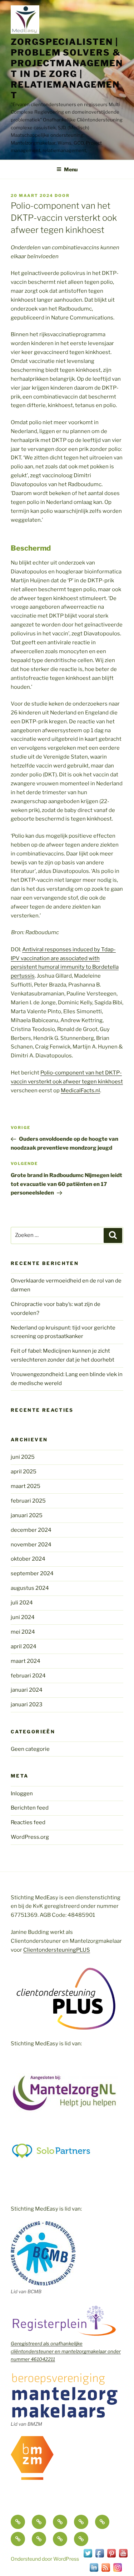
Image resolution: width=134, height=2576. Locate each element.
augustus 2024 (30, 1588)
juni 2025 (23, 1457)
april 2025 (24, 1472)
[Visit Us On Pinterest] (111, 2557)
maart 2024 (26, 1661)
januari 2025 (27, 1515)
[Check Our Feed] (106, 2571)
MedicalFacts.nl (80, 1091)
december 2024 (31, 1530)
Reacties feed (28, 1822)
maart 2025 (26, 1486)
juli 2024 (22, 1603)
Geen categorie (30, 1749)
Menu (71, 169)
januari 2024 (27, 1690)
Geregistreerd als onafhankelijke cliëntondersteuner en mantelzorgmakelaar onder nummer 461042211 (66, 2351)
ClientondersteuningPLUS (57, 1950)
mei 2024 (23, 1632)
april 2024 (24, 1646)
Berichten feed (30, 1808)
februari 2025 (28, 1501)
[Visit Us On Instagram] (117, 2571)
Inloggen (22, 1794)
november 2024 (31, 1545)
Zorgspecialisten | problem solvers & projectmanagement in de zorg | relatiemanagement (67, 69)
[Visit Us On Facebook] (100, 2557)
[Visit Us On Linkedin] (94, 2571)
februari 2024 (28, 1676)
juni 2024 (23, 1617)
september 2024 (32, 1573)
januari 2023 (27, 1705)
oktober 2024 (28, 1559)
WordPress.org (30, 1837)
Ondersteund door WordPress (45, 2559)
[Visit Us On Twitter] (88, 2557)
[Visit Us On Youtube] (123, 2557)
